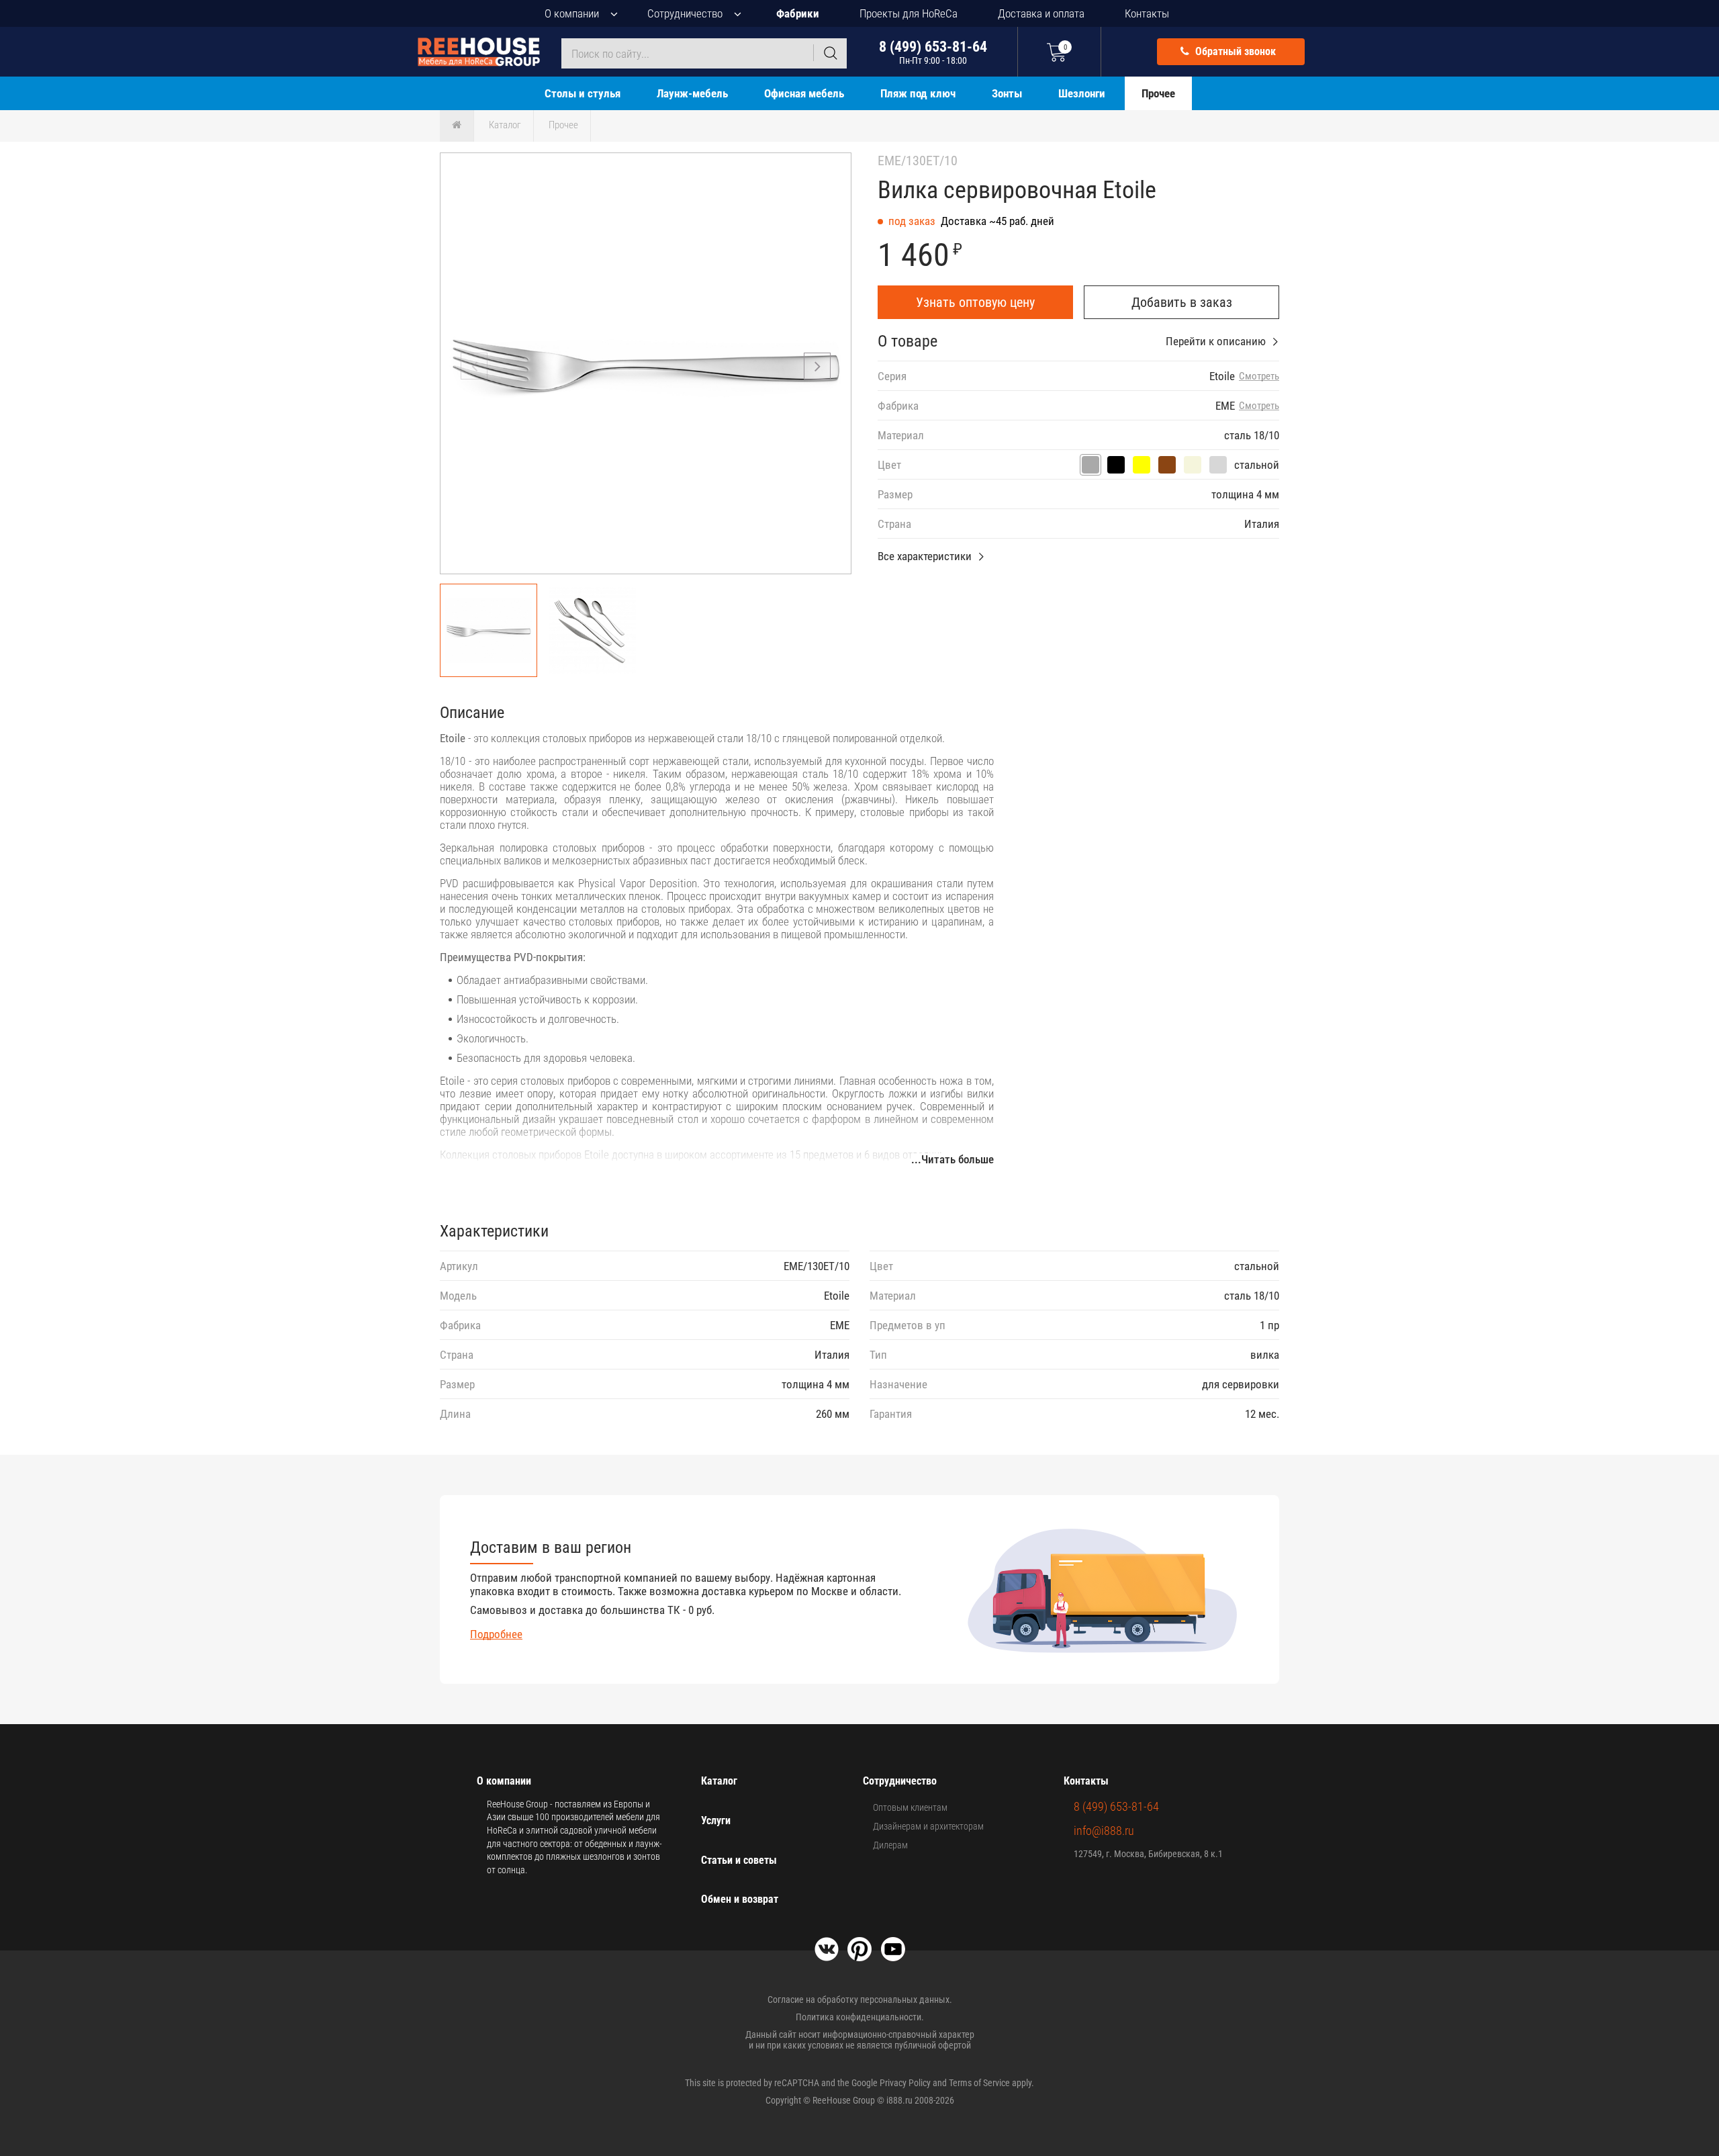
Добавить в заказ (1182, 302)
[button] (817, 366)
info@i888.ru (1104, 1831)
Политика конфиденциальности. (860, 2017)
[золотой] (1142, 465)
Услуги (716, 1821)
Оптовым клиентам (910, 1807)
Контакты (1147, 13)
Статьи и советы (739, 1860)
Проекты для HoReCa (909, 13)
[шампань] (1193, 465)
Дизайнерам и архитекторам (928, 1826)
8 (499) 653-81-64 (933, 52)
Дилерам (890, 1845)
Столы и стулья (583, 93)
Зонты (1007, 93)
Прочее (1158, 93)
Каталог (505, 125)
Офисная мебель (804, 93)
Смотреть (1259, 376)
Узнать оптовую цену (975, 302)
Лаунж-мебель (692, 93)
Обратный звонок (1234, 51)
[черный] (1116, 465)
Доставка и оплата (1041, 13)
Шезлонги (1082, 93)
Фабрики (798, 13)
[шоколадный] (1167, 465)
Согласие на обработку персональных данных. (860, 2000)
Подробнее (496, 1634)
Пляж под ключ (918, 93)
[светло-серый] (1218, 465)
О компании (572, 13)
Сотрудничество (685, 13)
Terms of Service (979, 2083)
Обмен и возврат (740, 1899)
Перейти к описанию (1216, 341)
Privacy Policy (905, 2083)
